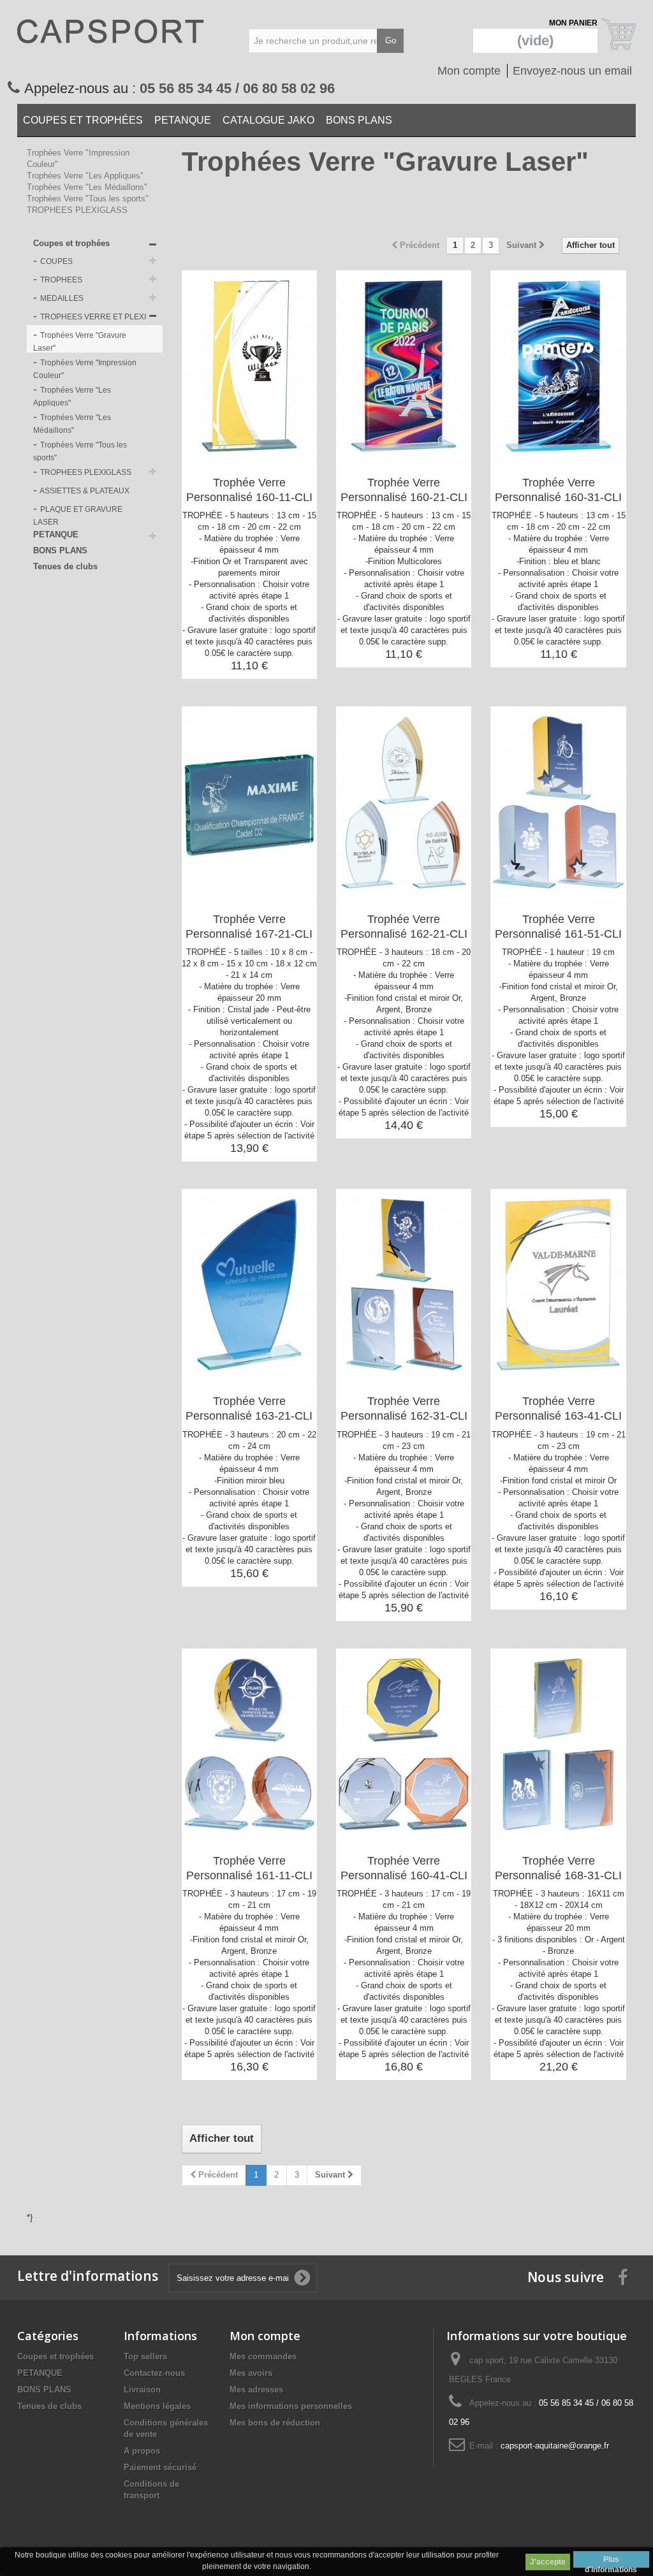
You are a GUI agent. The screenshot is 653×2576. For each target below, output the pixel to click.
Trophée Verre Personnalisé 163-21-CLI (249, 1408)
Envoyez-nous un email (572, 71)
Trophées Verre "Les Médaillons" (87, 187)
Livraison (142, 2390)
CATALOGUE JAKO (268, 120)
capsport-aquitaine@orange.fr (555, 2446)
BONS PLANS (359, 120)
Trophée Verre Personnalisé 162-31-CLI (404, 1408)
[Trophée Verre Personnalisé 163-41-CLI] (558, 1287)
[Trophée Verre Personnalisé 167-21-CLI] (249, 805)
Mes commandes (263, 2356)
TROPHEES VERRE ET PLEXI (92, 317)
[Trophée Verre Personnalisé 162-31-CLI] (404, 1287)
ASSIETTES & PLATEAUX (84, 491)
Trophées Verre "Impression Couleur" (85, 369)
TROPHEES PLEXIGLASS (77, 210)
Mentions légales (157, 2406)
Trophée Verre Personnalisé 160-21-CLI (404, 490)
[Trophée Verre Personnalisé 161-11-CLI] (249, 1747)
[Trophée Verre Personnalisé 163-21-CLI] (249, 1287)
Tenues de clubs (65, 566)
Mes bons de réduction (275, 2423)
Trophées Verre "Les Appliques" (85, 176)
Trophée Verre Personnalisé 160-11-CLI (249, 490)
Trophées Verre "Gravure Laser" (80, 342)
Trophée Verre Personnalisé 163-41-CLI (558, 1408)
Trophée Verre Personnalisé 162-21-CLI (404, 927)
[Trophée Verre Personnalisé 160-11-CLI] (249, 369)
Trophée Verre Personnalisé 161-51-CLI (558, 927)
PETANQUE (183, 120)
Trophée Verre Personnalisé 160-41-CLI (404, 1868)
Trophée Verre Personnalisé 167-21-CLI (249, 927)
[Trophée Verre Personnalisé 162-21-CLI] (404, 805)
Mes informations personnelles (291, 2406)
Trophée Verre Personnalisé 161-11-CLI (249, 1868)
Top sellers (145, 2356)
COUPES (55, 261)
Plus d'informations (611, 2561)
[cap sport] (114, 45)
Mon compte (469, 71)
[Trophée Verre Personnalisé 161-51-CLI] (558, 805)
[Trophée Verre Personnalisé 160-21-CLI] (404, 369)
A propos (142, 2451)
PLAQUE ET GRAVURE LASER (78, 516)
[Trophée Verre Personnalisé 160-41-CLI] (404, 1747)
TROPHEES (60, 280)
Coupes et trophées (83, 120)
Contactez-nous (154, 2373)
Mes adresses (256, 2390)
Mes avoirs (251, 2373)
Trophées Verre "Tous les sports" (88, 199)
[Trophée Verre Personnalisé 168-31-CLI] (558, 1747)
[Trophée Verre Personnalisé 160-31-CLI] (558, 369)
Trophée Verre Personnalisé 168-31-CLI (558, 1868)
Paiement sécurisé (160, 2467)
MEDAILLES (61, 298)
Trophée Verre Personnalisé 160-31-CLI (558, 490)
